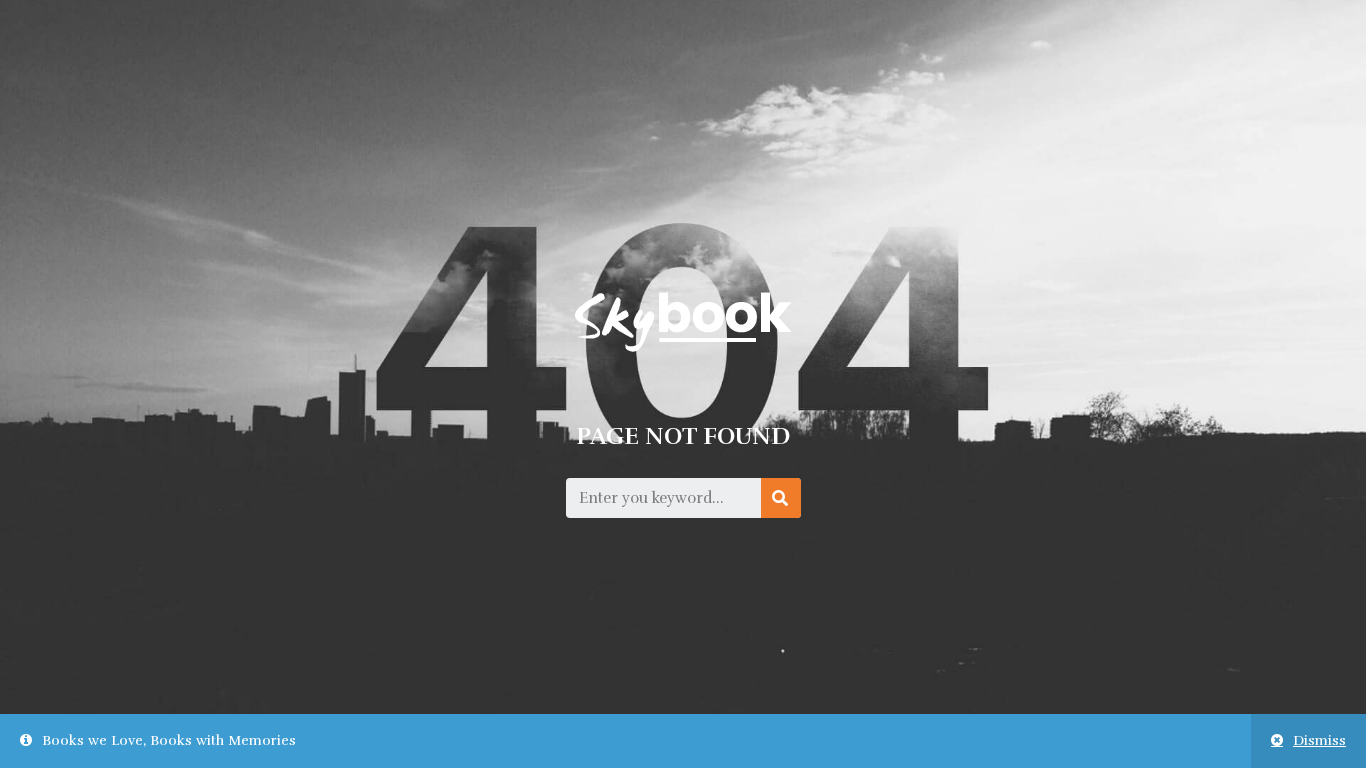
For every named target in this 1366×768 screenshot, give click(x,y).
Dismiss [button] (1319, 740)
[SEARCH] (781, 498)
